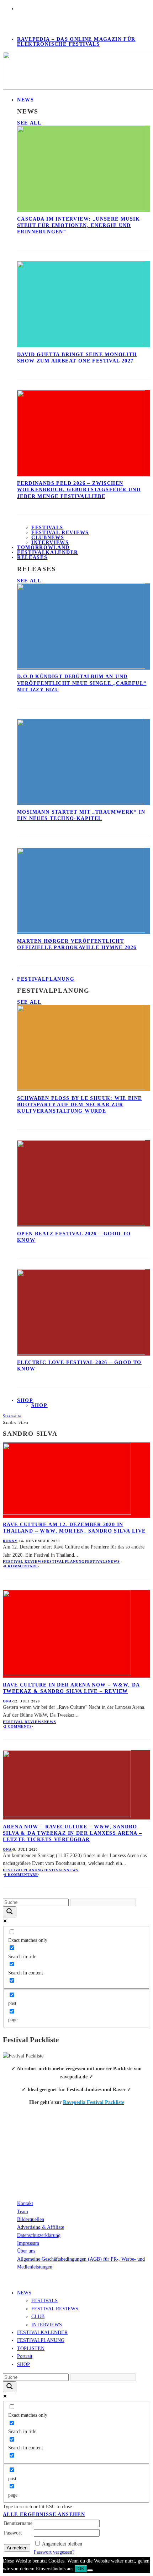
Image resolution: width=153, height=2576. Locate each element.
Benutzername (18, 2523)
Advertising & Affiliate (41, 2227)
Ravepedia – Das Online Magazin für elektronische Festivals (76, 42)
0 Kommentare (21, 1566)
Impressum (28, 2243)
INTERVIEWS (47, 2325)
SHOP (25, 1400)
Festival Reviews (60, 533)
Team (23, 2212)
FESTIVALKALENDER (48, 552)
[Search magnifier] (10, 1912)
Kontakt (25, 2203)
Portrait (25, 2356)
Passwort (13, 2533)
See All (29, 123)
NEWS (26, 100)
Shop (39, 1405)
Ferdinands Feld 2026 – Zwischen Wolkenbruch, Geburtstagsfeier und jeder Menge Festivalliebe (79, 490)
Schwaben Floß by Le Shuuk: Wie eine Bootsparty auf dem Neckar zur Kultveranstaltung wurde (79, 1105)
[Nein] (90, 2570)
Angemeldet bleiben (62, 2544)
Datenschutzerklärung (39, 2235)
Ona (7, 1701)
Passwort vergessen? (54, 2552)
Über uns (26, 2251)
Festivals (47, 528)
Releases (32, 557)
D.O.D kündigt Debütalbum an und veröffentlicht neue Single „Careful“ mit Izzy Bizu (82, 683)
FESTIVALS (44, 2301)
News (114, 1561)
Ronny (10, 1541)
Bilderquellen (31, 2219)
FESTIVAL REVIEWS (55, 2309)
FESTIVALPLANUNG (46, 979)
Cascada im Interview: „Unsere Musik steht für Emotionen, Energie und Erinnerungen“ (78, 225)
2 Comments (18, 1726)
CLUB (38, 2317)
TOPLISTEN (31, 2348)
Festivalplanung (64, 1561)
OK (81, 2569)
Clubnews (48, 538)
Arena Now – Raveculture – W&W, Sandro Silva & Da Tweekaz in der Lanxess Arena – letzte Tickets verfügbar (72, 1833)
